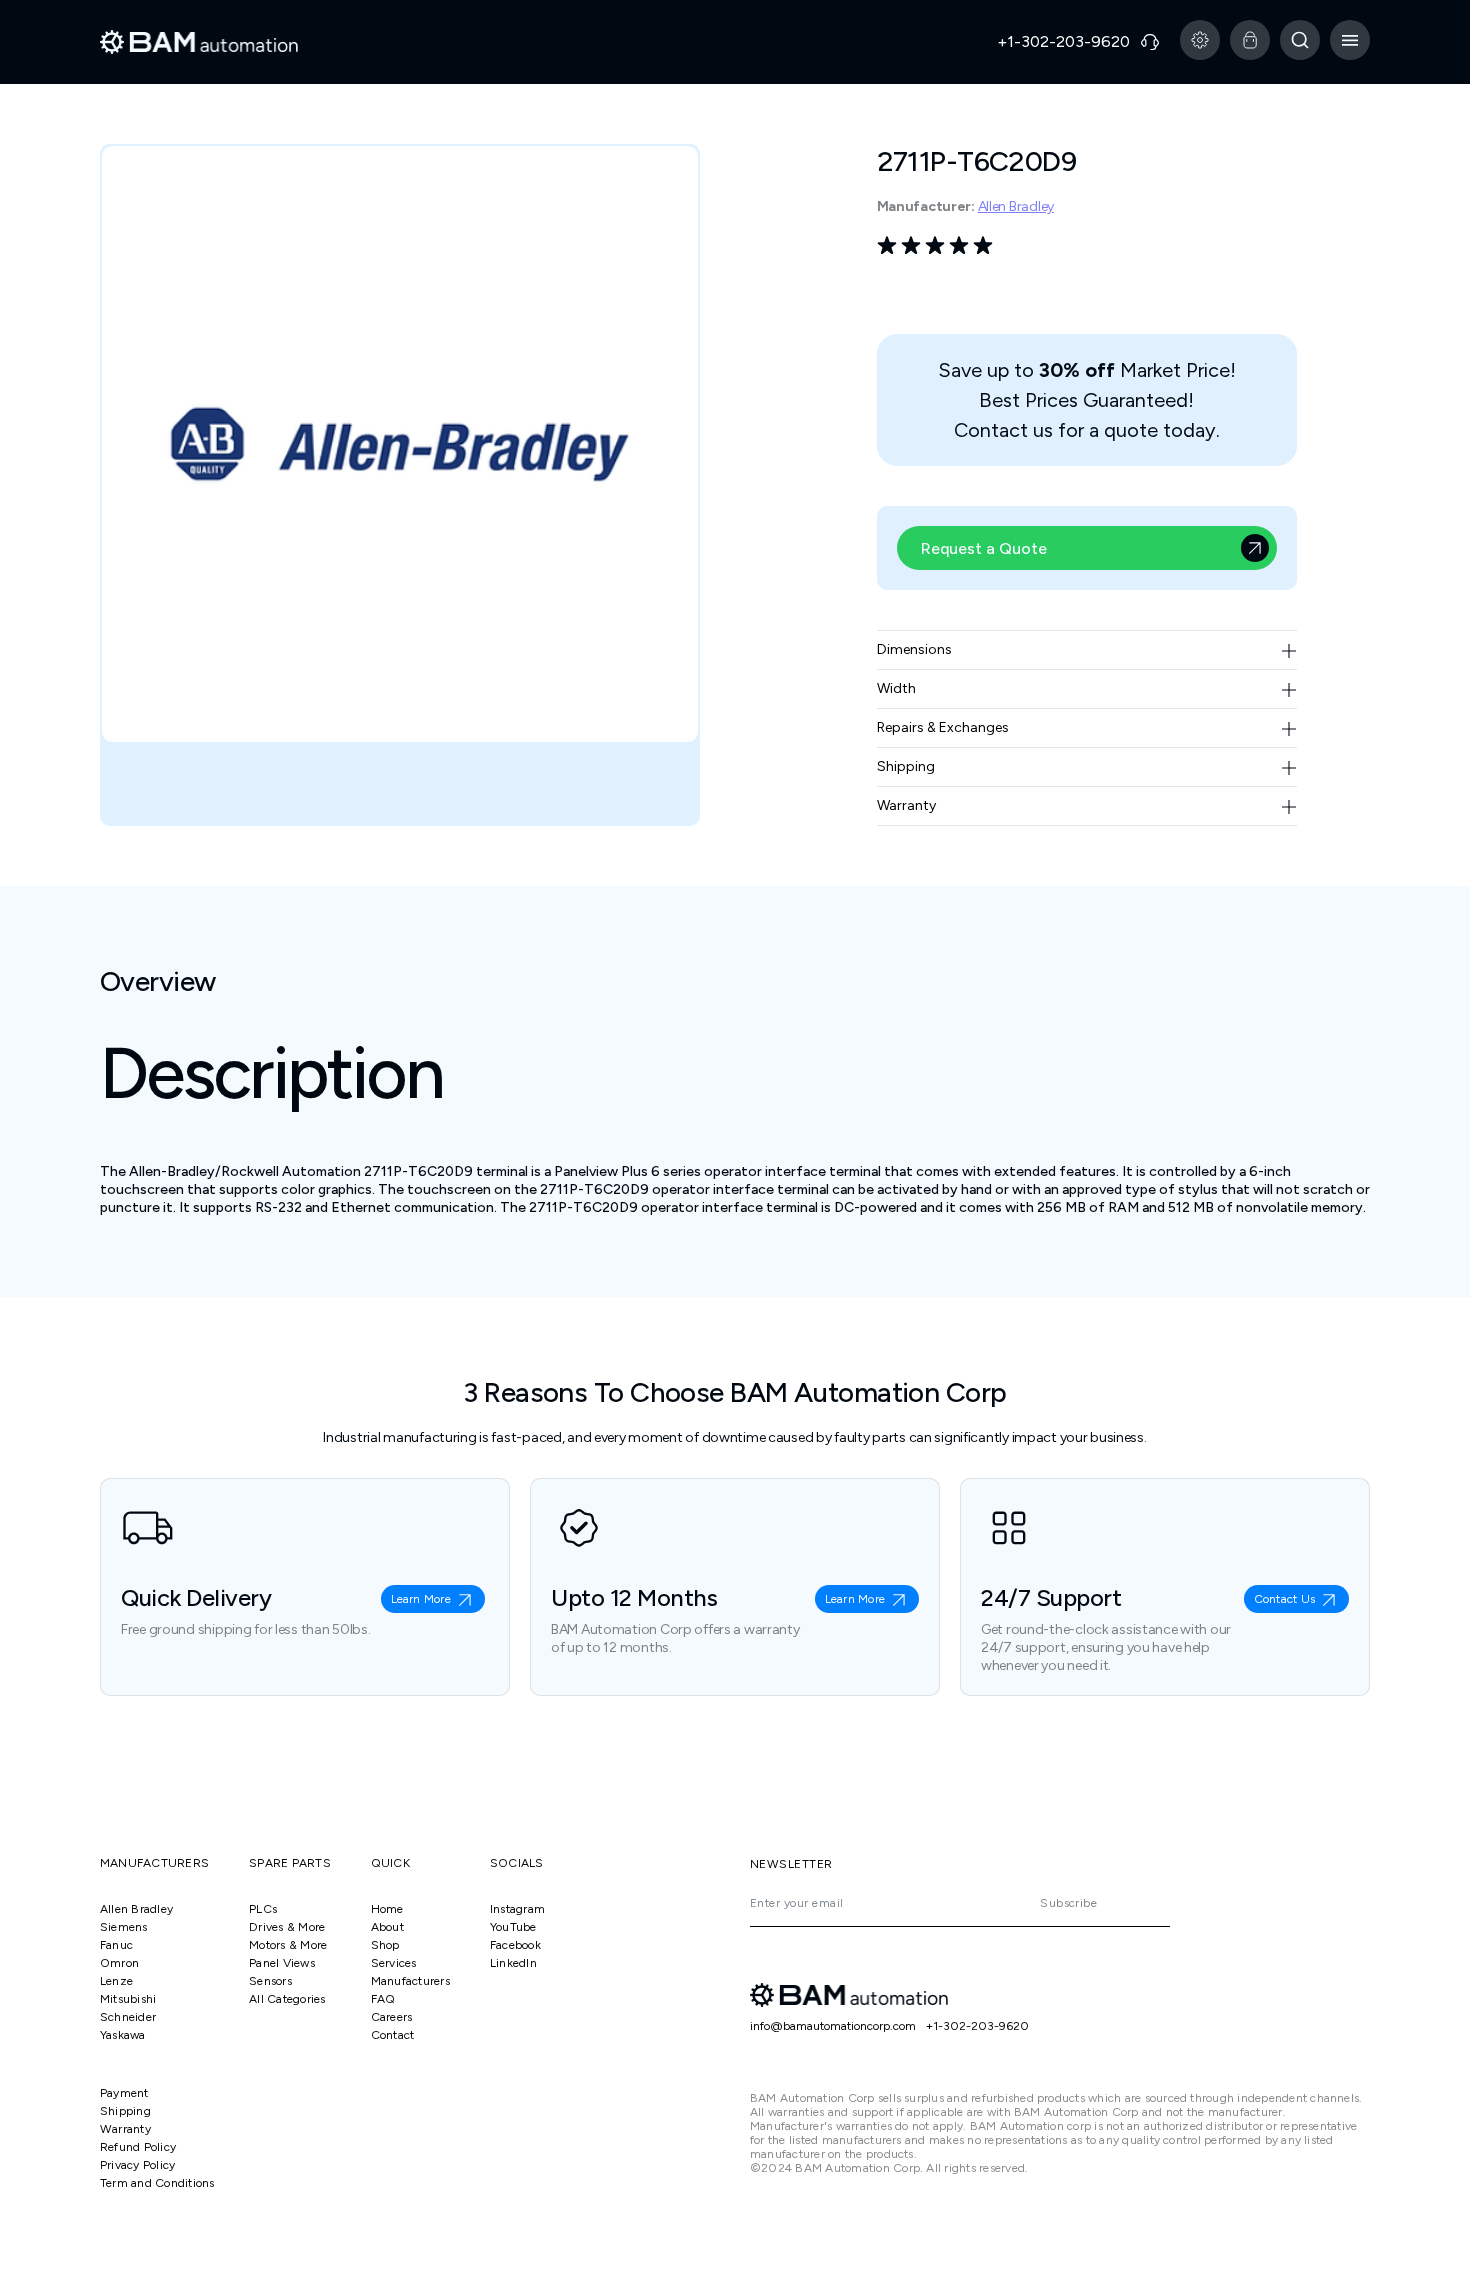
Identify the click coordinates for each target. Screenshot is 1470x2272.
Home (387, 1909)
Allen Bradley (1016, 206)
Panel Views (282, 1963)
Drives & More (287, 1927)
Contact (393, 2035)
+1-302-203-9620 (977, 2026)
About (387, 1927)
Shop (385, 1945)
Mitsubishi (128, 1999)
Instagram (517, 1909)
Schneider (128, 2017)
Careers (392, 2017)
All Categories (287, 1999)
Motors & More (288, 1945)
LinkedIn (513, 1963)
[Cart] (1250, 40)
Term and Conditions (157, 2183)
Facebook (515, 1945)
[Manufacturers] (1200, 40)
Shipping (125, 2111)
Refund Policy (138, 2147)
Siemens (124, 1927)
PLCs (263, 1909)
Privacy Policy (137, 2165)
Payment (124, 2093)
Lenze (116, 1981)
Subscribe (1068, 1903)
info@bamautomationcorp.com (833, 2026)
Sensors (270, 1981)
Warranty (125, 2129)
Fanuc (116, 1945)
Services (394, 1963)
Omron (119, 1963)
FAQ (383, 1999)
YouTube (513, 1927)
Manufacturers (410, 1981)
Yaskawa (123, 2035)
